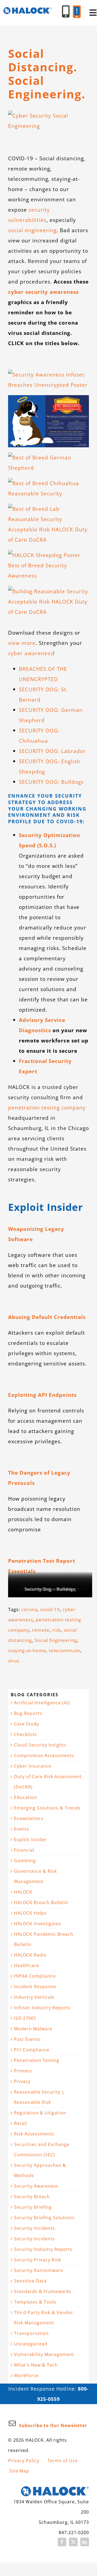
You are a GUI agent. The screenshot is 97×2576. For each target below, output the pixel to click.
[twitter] (73, 2542)
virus (14, 1661)
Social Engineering (56, 1640)
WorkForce (26, 2375)
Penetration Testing (37, 2060)
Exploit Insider (30, 1839)
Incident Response (35, 1987)
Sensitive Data (30, 2281)
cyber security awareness (43, 292)
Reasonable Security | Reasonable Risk (39, 2097)
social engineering (32, 230)
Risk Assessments (34, 2134)
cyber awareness (31, 653)
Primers (23, 2071)
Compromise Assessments (44, 1755)
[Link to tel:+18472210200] (66, 11)
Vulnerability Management (44, 2354)
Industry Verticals (34, 1997)
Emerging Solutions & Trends (47, 1808)
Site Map (19, 2471)
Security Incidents (34, 2228)
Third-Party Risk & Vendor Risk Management (44, 2318)
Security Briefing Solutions (44, 2218)
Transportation (31, 2333)
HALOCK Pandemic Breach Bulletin (44, 1939)
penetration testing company (47, 1107)
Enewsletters (29, 1818)
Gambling (25, 1861)
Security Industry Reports (43, 2249)
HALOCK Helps (30, 1913)
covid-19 (50, 1609)
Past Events (27, 2039)
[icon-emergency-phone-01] (77, 8)
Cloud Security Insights (40, 1745)
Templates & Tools (35, 2302)
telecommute (65, 1650)
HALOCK (23, 1892)
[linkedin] (85, 2542)
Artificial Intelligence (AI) (42, 1703)
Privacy (22, 2081)
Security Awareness (36, 2186)
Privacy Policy (24, 2461)
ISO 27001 (25, 2018)
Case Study (27, 1724)
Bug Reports (28, 1713)
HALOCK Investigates (38, 1924)
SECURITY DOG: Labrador (52, 751)
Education (25, 1797)
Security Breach (32, 2197)
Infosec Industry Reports (42, 2008)
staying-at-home (27, 1650)
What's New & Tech (36, 2365)
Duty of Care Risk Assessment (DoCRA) (48, 1782)
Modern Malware (33, 2029)
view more (22, 643)
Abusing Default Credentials (47, 1317)
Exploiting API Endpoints (42, 1395)
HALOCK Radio (30, 1955)
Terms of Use (63, 2461)
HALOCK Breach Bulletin (41, 1902)
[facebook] (62, 2542)
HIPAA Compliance (35, 1976)
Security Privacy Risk (37, 2260)
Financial (24, 1850)
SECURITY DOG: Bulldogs (51, 782)
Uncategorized (31, 2344)
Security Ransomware (39, 2270)
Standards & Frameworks (43, 2291)
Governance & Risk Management (35, 1876)
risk (57, 1630)
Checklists (25, 1734)
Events (22, 1829)
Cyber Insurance (33, 1766)
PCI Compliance (32, 2050)
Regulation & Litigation (40, 2113)
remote (41, 1630)
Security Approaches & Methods (40, 2170)
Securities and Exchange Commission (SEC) (42, 2150)
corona (29, 1609)
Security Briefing (33, 2207)
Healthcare (27, 1965)
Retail (20, 2123)
